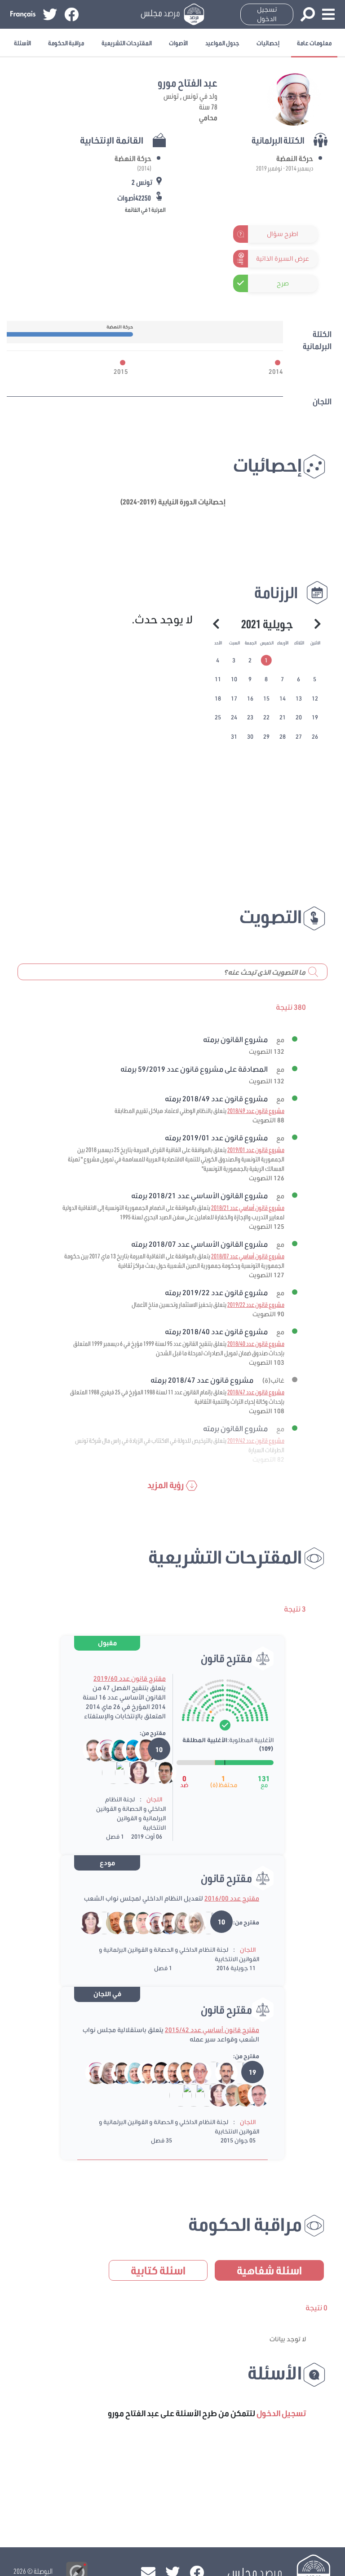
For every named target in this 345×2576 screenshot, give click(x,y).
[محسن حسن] (188, 2095)
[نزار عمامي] (233, 2072)
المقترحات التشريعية (127, 43)
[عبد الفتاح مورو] (101, 1750)
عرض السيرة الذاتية (283, 258)
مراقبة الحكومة (66, 43)
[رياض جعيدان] (207, 2072)
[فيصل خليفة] (159, 1772)
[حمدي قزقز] (227, 2095)
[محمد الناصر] (111, 1922)
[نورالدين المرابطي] (201, 2095)
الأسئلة (22, 43)
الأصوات (178, 43)
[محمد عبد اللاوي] (108, 1772)
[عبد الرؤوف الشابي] (120, 1772)
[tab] (267, 661)
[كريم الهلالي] (202, 1922)
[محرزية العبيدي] (129, 2072)
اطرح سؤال (283, 234)
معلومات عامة (314, 43)
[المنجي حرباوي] (124, 1922)
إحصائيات (268, 43)
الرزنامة (276, 592)
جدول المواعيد (222, 43)
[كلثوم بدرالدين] (114, 1750)
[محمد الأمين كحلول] (98, 1922)
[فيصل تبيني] (220, 2072)
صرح (283, 283)
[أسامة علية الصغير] (142, 2072)
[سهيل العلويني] (253, 2095)
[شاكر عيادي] (137, 1922)
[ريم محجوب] (175, 2095)
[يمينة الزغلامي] (103, 2072)
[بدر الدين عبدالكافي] (163, 1922)
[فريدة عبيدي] (127, 1750)
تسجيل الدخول (267, 14)
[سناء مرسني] (176, 1922)
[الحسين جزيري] (181, 2072)
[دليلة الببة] (189, 1922)
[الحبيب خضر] (155, 2072)
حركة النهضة (295, 158)
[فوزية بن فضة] (133, 1772)
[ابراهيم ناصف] (88, 1750)
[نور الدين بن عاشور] (146, 1772)
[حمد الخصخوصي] (194, 2072)
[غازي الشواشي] (140, 1750)
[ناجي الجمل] (168, 2072)
